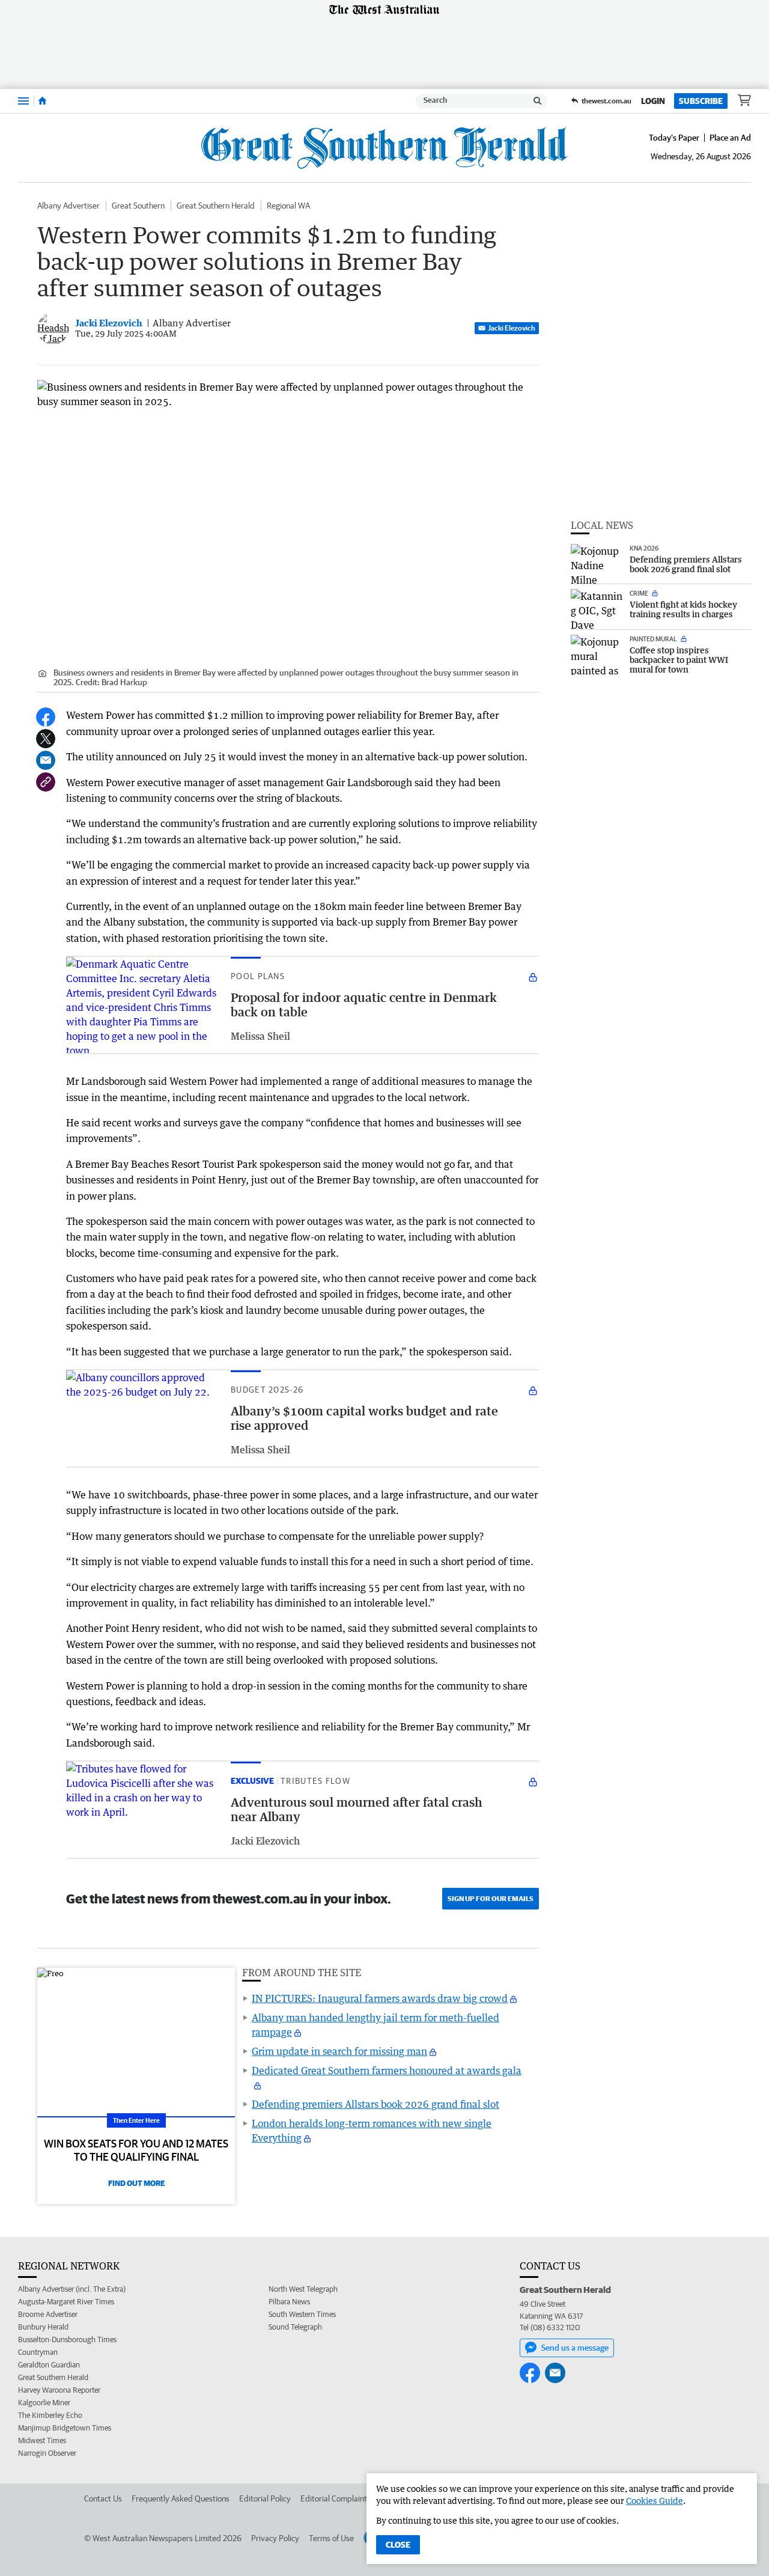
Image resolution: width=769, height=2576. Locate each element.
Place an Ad (730, 138)
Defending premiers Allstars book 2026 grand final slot (375, 2104)
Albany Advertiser (68, 206)
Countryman (38, 2352)
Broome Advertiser (48, 2314)
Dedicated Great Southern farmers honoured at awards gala (387, 2071)
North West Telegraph (303, 2289)
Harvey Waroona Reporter (59, 2390)
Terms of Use (331, 2538)
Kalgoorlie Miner (44, 2403)
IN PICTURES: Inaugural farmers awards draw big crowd (380, 1998)
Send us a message (575, 2348)
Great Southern (138, 206)
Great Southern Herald (216, 206)
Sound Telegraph (295, 2327)
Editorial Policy (265, 2498)
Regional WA (288, 206)
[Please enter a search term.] (538, 101)
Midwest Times (42, 2440)
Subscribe (701, 101)
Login (653, 101)
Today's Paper (674, 138)
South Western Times (302, 2314)
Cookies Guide (655, 2501)
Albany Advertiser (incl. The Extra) (72, 2289)
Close (398, 2545)
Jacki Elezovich (512, 328)
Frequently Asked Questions (181, 2498)
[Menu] (23, 101)
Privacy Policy (275, 2538)
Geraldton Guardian (49, 2365)
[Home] (42, 101)
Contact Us (103, 2498)
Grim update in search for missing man (339, 2051)
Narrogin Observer (47, 2453)
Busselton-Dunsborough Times (67, 2339)
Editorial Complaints (336, 2498)
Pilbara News (289, 2302)
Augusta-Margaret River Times (66, 2302)
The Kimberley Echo (50, 2415)
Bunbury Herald (43, 2327)
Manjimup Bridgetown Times (65, 2428)
